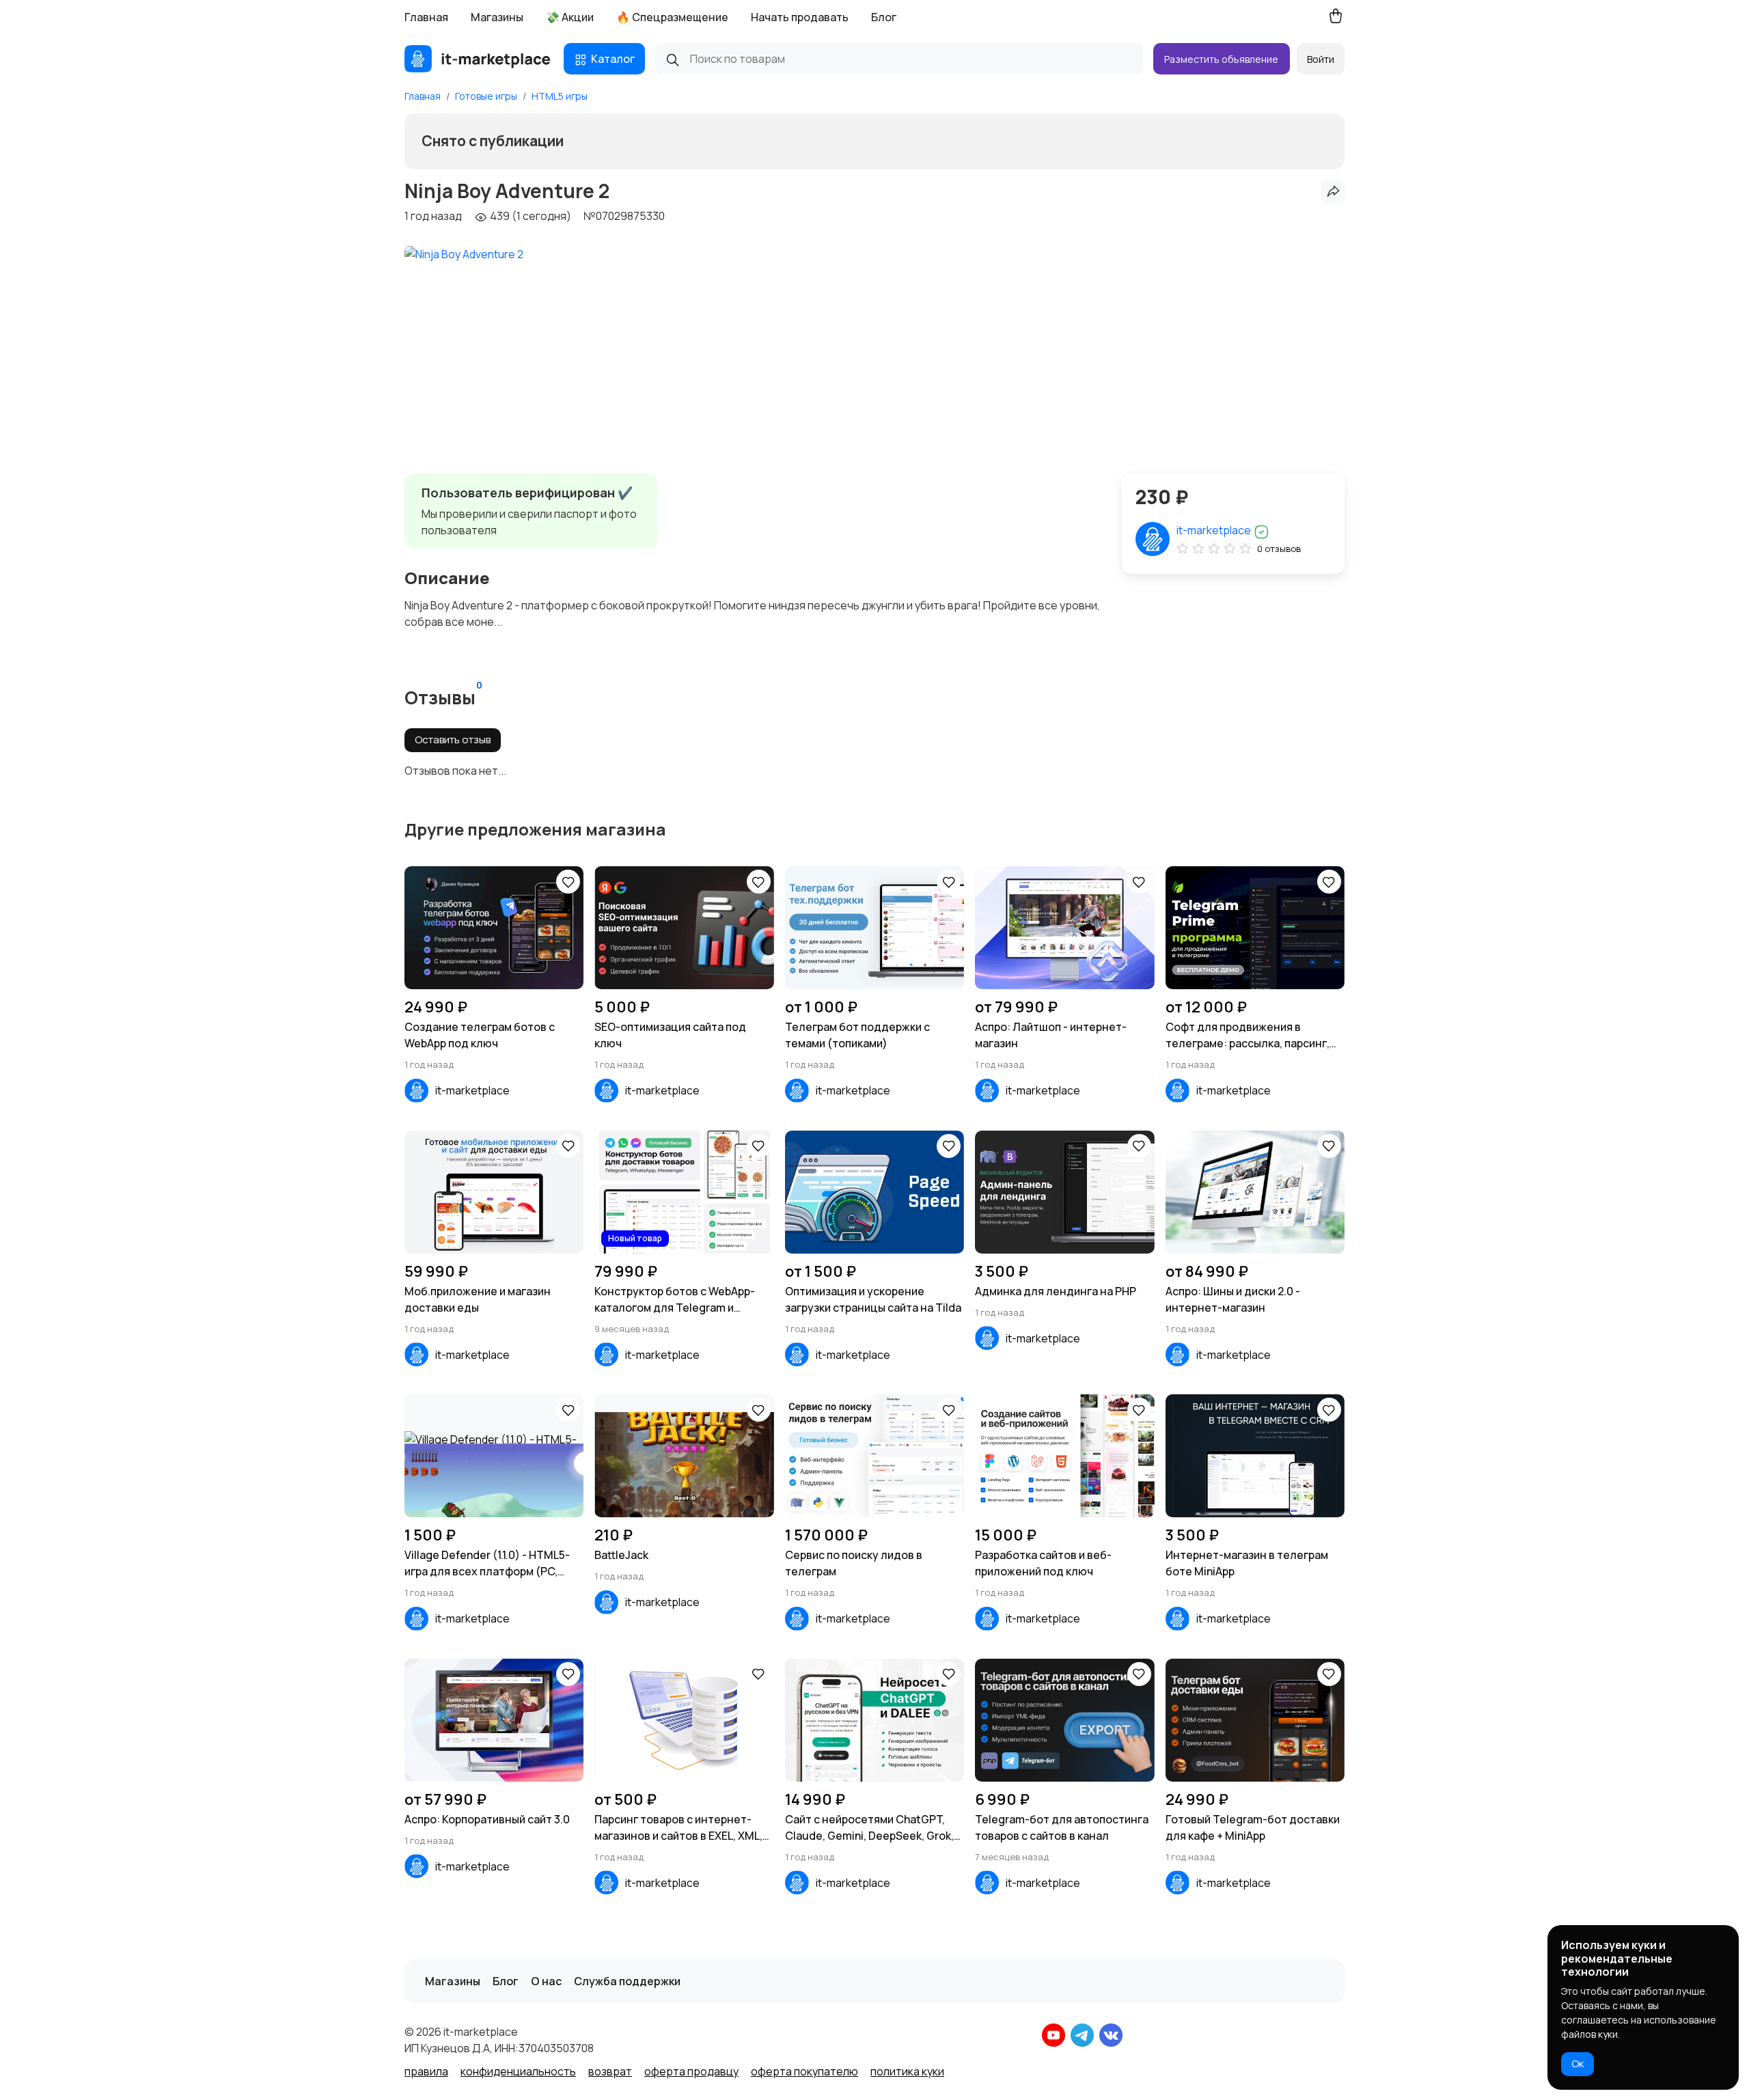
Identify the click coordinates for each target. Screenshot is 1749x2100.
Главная (426, 17)
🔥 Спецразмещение (672, 17)
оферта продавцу (691, 2071)
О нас (546, 1981)
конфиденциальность (518, 2071)
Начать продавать (800, 17)
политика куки (907, 2071)
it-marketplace (1215, 530)
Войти (1321, 59)
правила (426, 2071)
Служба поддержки (627, 1981)
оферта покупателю (804, 2071)
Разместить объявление (1221, 59)
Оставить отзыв (453, 740)
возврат (610, 2071)
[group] (464, 347)
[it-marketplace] (478, 59)
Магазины (497, 17)
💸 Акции (570, 17)
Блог (884, 17)
